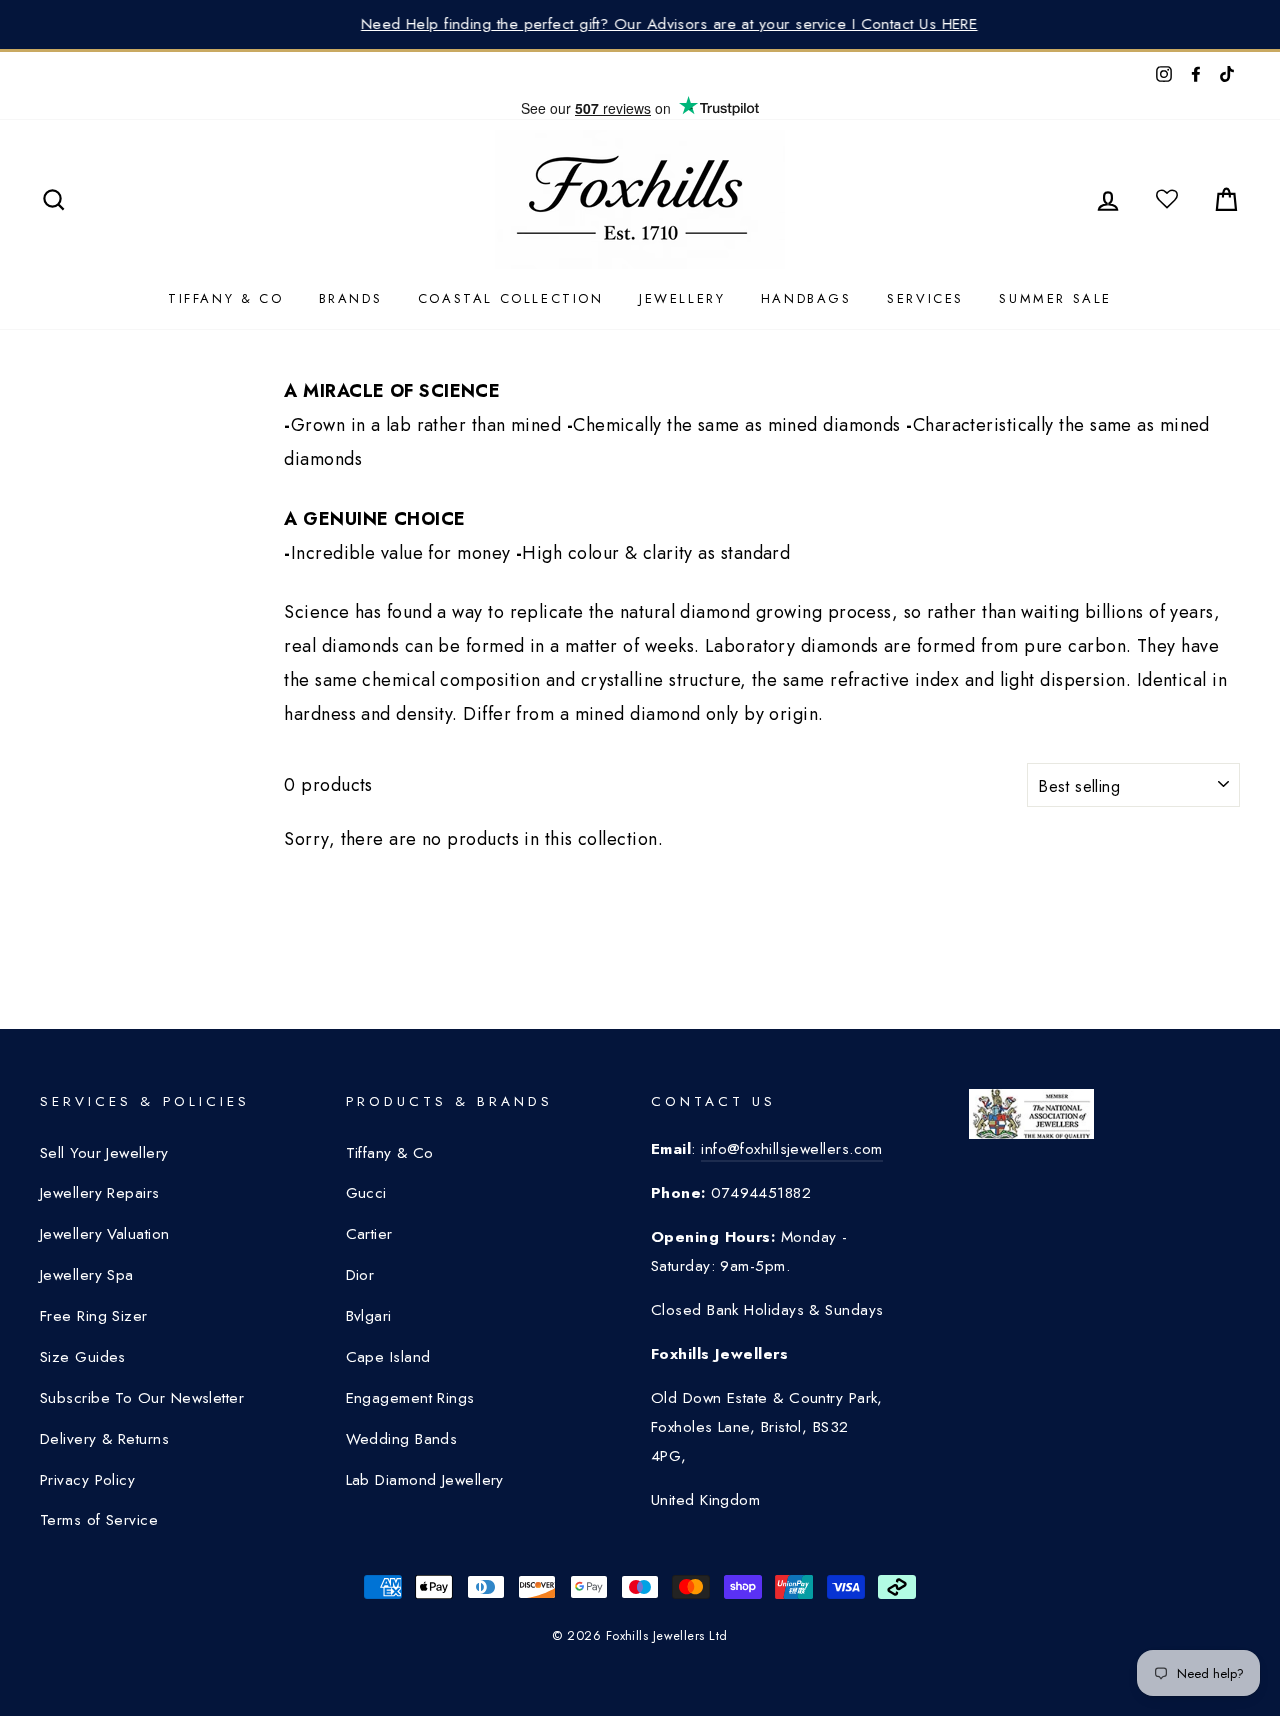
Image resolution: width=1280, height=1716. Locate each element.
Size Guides (83, 1357)
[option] (640, 24)
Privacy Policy (87, 1480)
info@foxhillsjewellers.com (792, 1149)
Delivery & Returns (104, 1439)
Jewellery (682, 298)
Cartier (369, 1234)
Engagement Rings (410, 1398)
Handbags (806, 298)
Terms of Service (99, 1520)
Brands (351, 298)
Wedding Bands (402, 1439)
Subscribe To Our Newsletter (142, 1398)
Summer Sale (1055, 298)
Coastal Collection (511, 298)
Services (925, 298)
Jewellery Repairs (100, 1193)
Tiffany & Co (225, 298)
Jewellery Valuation (105, 1234)
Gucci (366, 1193)
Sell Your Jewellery (104, 1153)
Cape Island (388, 1357)
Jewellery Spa (87, 1275)
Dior (360, 1275)
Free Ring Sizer (94, 1316)
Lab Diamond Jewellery (425, 1480)
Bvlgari (369, 1316)
